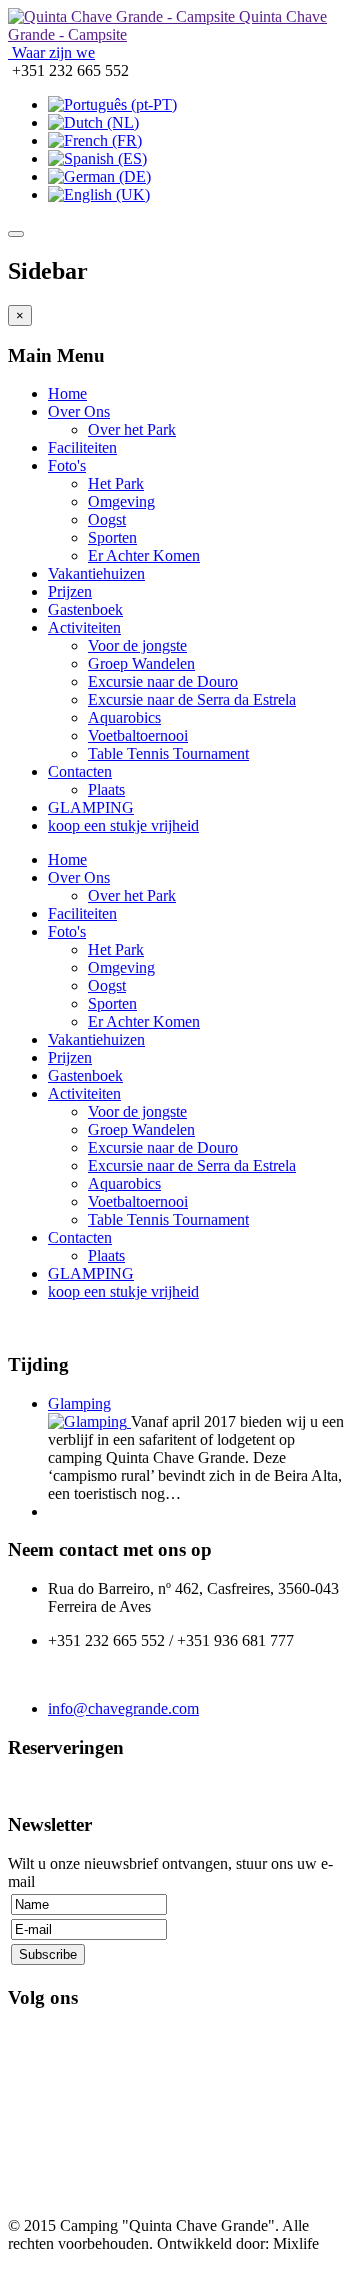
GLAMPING (91, 807)
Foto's (67, 465)
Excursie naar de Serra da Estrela (192, 699)
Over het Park (132, 429)
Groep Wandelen (141, 663)
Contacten (80, 771)
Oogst (107, 519)
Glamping (79, 1403)
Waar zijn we (51, 52)
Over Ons (79, 411)
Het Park (116, 483)
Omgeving (121, 501)
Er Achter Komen (144, 555)
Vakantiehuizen (96, 573)
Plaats (106, 789)
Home (67, 393)
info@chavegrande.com (123, 1708)
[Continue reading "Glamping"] (89, 1421)
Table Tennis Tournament (168, 753)
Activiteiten (84, 627)
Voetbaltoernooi (138, 735)
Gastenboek (85, 609)
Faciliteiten (82, 447)
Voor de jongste (137, 645)
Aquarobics (124, 717)
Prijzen (70, 591)
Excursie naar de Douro (163, 681)
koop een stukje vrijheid (123, 825)
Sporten (112, 537)
